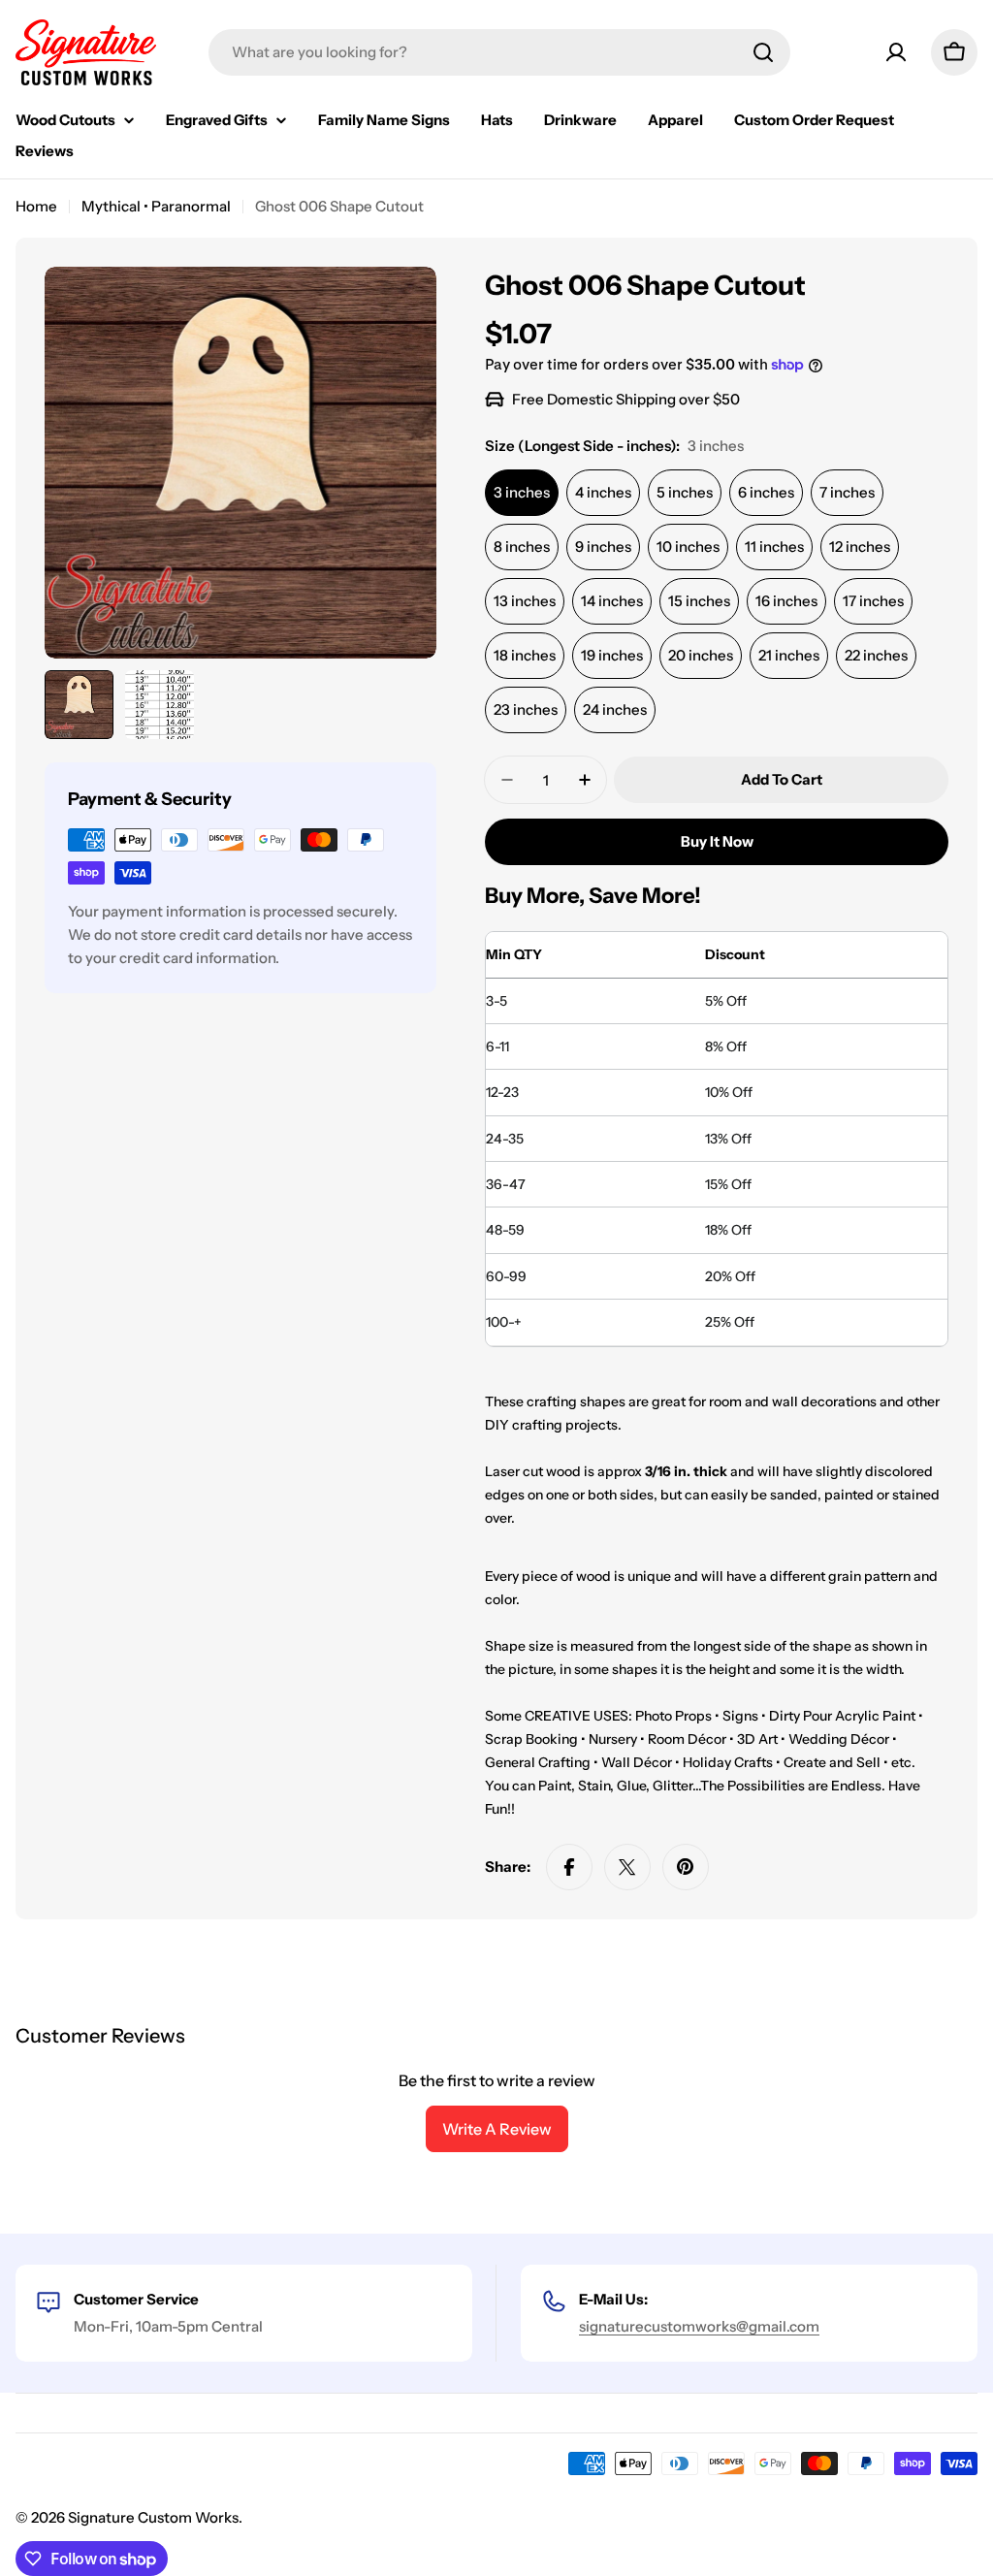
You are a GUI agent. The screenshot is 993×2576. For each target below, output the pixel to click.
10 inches (688, 547)
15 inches (699, 601)
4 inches (603, 492)
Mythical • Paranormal (156, 206)
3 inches (522, 492)
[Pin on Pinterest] (686, 1867)
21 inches (789, 655)
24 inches (615, 709)
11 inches (774, 547)
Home (36, 206)
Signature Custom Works (153, 2517)
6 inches (766, 492)
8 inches (522, 547)
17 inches (873, 601)
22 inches (876, 655)
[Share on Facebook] (569, 1867)
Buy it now (717, 841)
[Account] (896, 52)
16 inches (786, 601)
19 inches (612, 655)
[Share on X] (627, 1867)
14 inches (612, 601)
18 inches (525, 655)
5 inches (685, 492)
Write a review (497, 2129)
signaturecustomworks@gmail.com (699, 2326)
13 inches (525, 601)
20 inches (701, 655)
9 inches (603, 547)
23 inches (526, 709)
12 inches (860, 547)
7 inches (847, 492)
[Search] (763, 52)
